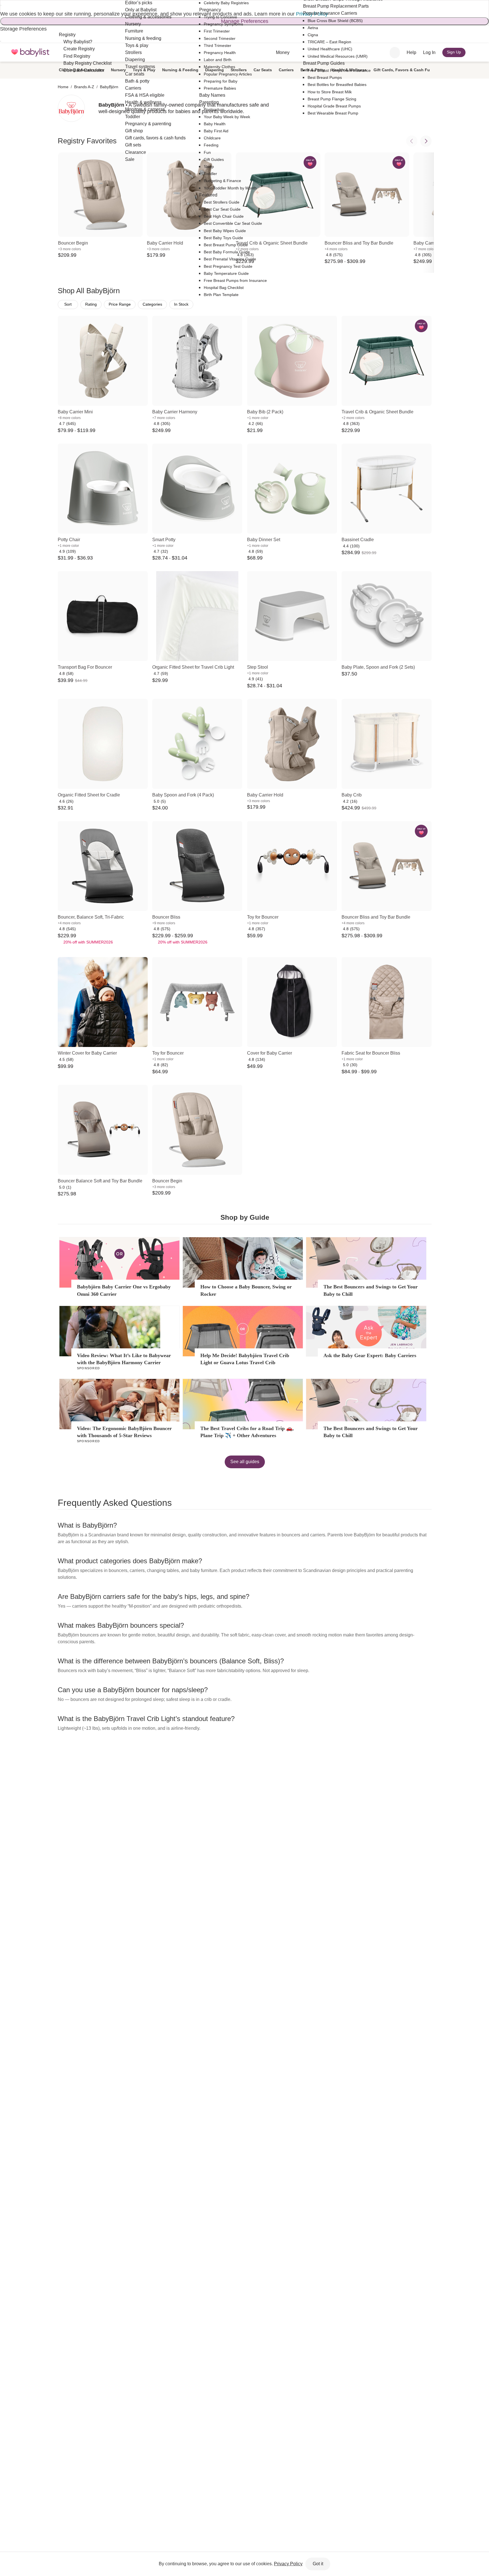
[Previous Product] (412, 141)
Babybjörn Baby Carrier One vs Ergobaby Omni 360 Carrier (124, 1290)
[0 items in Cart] (476, 53)
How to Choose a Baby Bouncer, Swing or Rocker (246, 1290)
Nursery (118, 70)
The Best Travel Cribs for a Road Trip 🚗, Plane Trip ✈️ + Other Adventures (247, 1432)
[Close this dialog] (1, 5)
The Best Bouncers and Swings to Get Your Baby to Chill (371, 1290)
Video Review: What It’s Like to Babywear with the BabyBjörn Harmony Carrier (124, 1359)
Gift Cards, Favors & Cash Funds (405, 70)
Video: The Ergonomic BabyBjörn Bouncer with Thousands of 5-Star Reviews (124, 1432)
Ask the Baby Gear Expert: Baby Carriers (370, 1355)
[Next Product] (426, 141)
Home (63, 87)
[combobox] (395, 53)
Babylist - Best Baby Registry (30, 52)
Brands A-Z (84, 87)
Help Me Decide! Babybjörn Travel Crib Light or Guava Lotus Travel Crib (245, 1359)
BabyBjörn (109, 87)
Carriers (286, 70)
